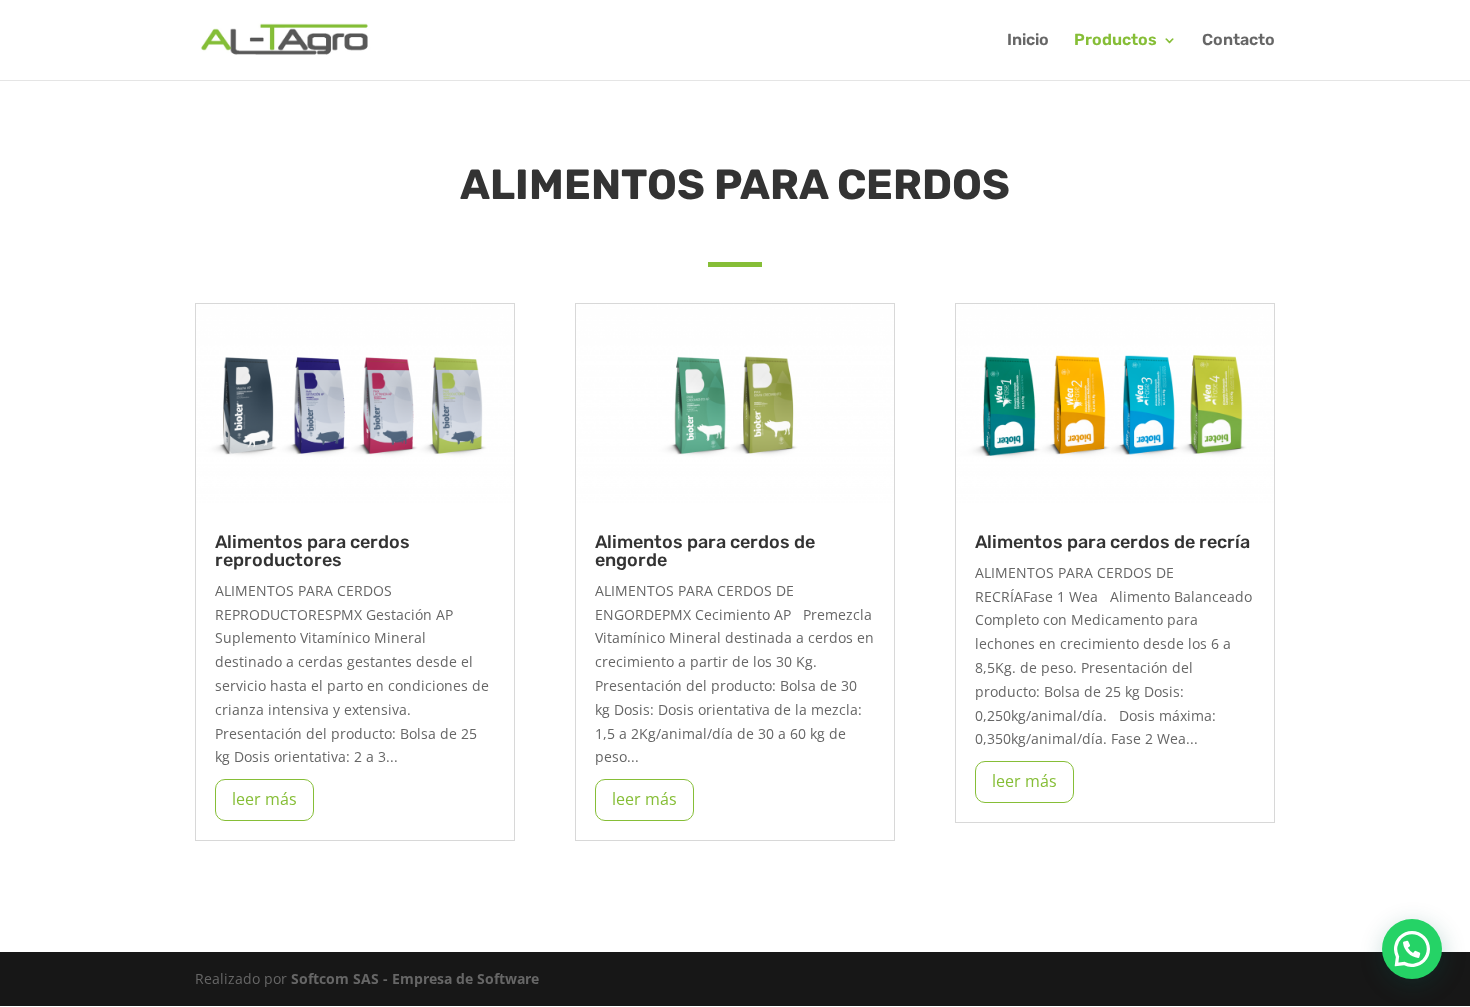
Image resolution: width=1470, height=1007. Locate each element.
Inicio (1028, 41)
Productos (1115, 41)
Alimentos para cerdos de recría (1112, 542)
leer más (264, 799)
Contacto (1238, 41)
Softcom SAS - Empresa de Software (415, 978)
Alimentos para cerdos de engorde (705, 551)
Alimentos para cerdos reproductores (312, 551)
